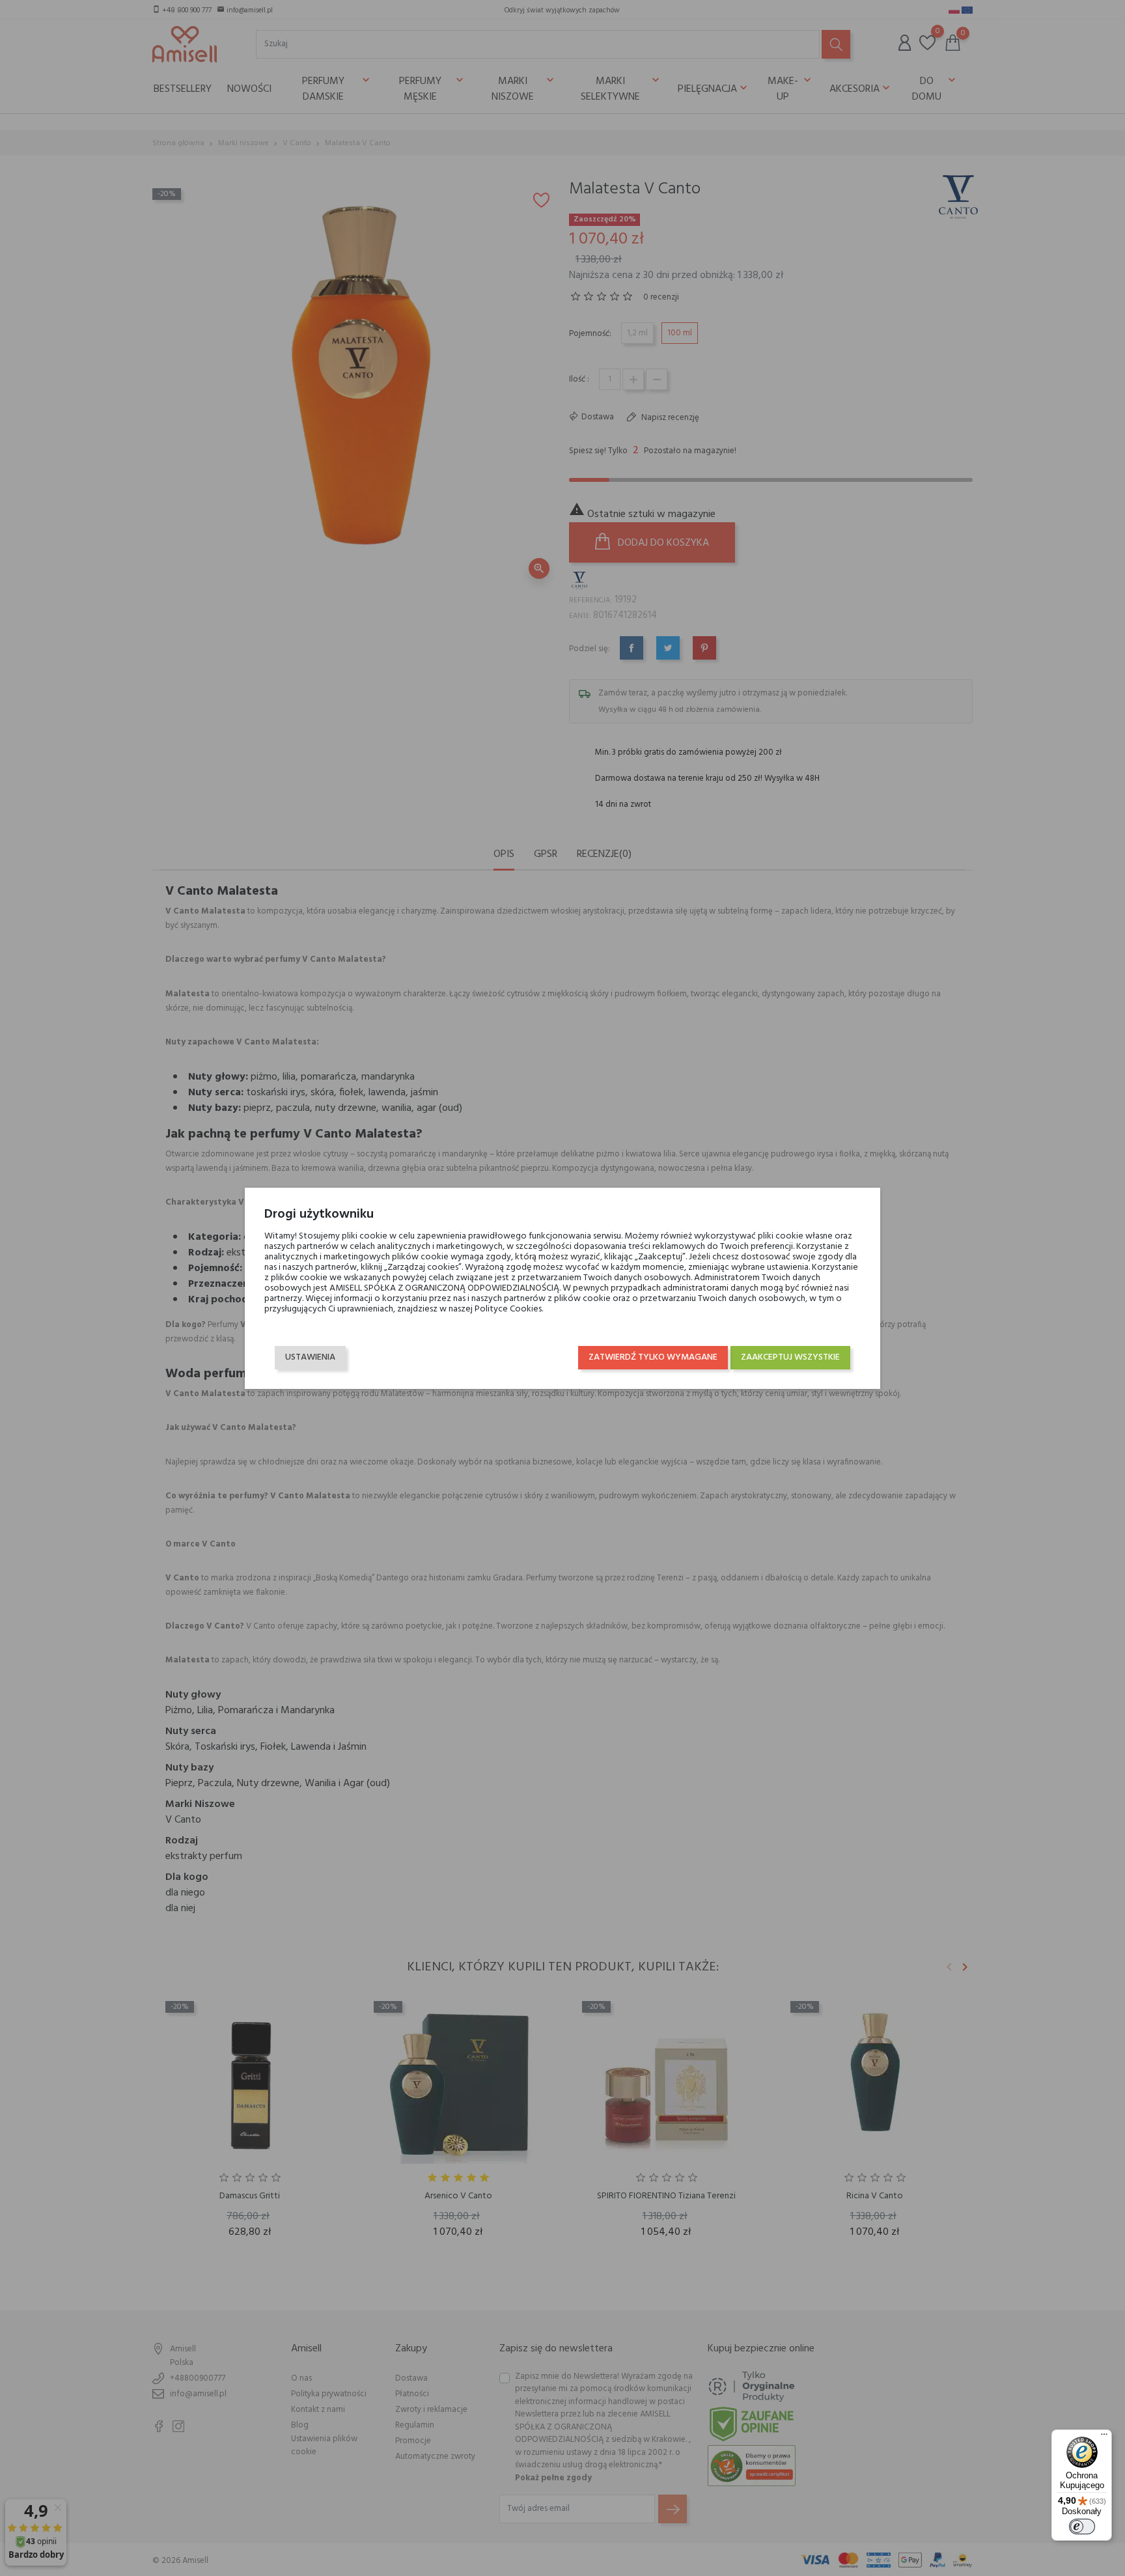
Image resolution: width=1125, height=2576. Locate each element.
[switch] (1082, 2527)
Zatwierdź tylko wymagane (653, 1357)
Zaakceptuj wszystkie (790, 1357)
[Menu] (1104, 2437)
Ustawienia (310, 1357)
